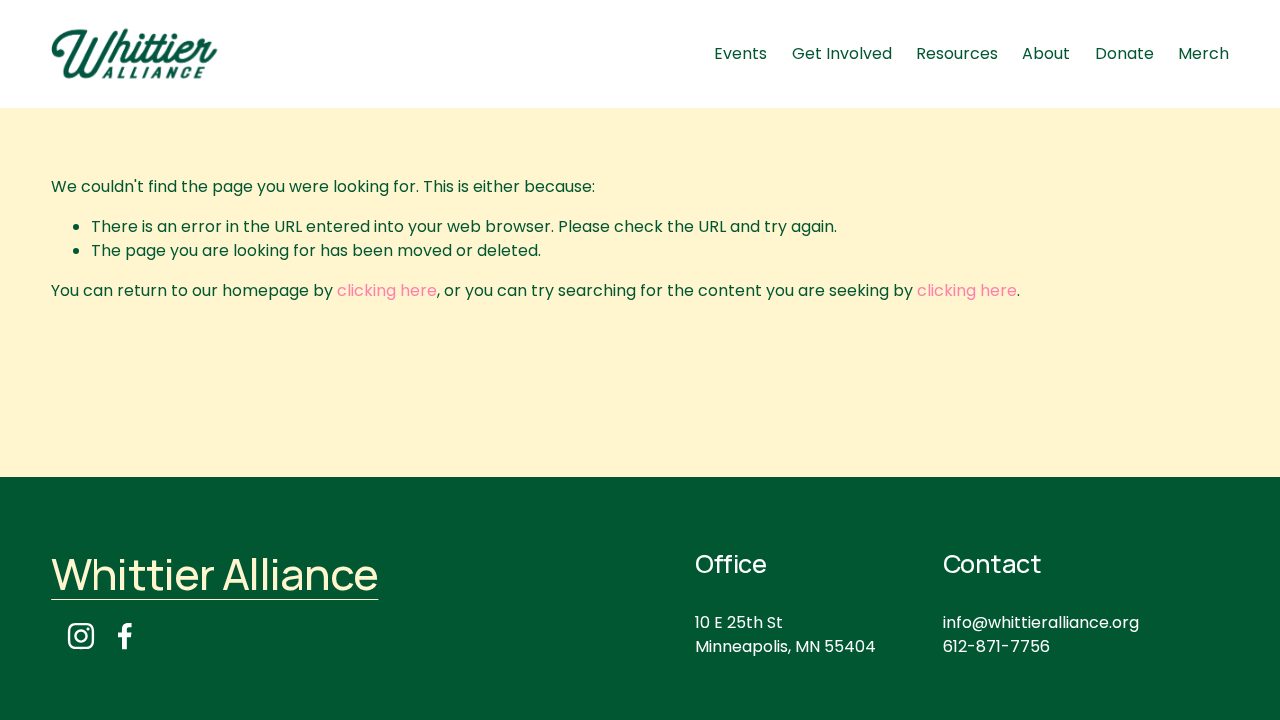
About (1046, 53)
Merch (1203, 53)
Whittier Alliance (214, 573)
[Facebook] (125, 636)
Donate (1124, 53)
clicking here (387, 290)
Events (740, 53)
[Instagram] (81, 636)
